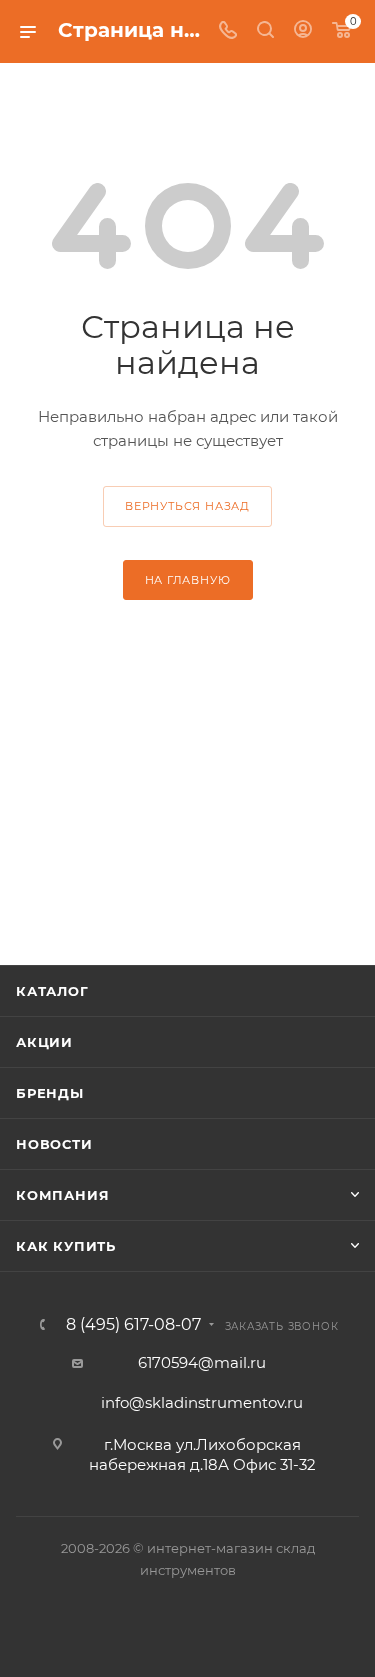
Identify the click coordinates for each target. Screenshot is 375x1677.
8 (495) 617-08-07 (133, 1325)
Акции (44, 1042)
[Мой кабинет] (303, 31)
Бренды (50, 1093)
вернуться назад (187, 506)
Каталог (52, 991)
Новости (54, 1144)
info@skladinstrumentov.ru (202, 1402)
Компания (62, 1195)
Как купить (66, 1246)
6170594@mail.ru (202, 1362)
